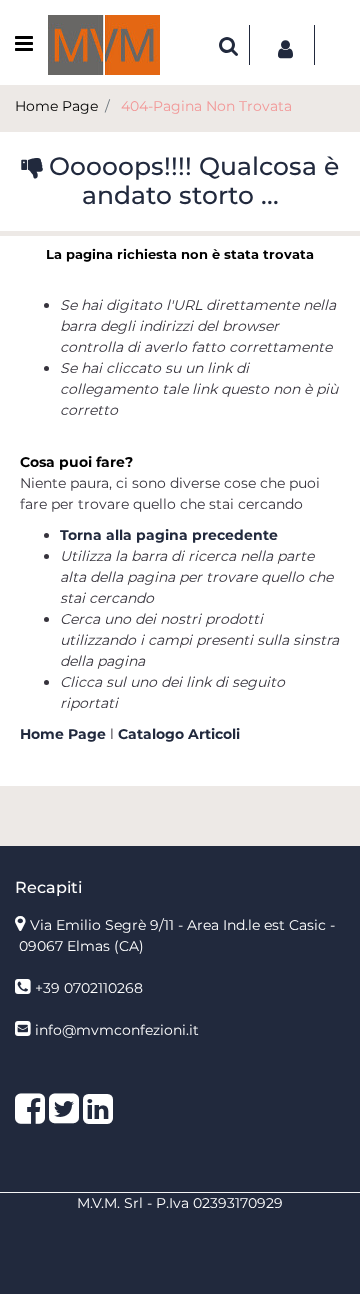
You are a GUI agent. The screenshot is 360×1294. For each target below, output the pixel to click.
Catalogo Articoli (179, 734)
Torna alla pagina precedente (169, 535)
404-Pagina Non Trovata (206, 106)
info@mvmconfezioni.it (117, 1030)
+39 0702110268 (89, 988)
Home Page (56, 106)
